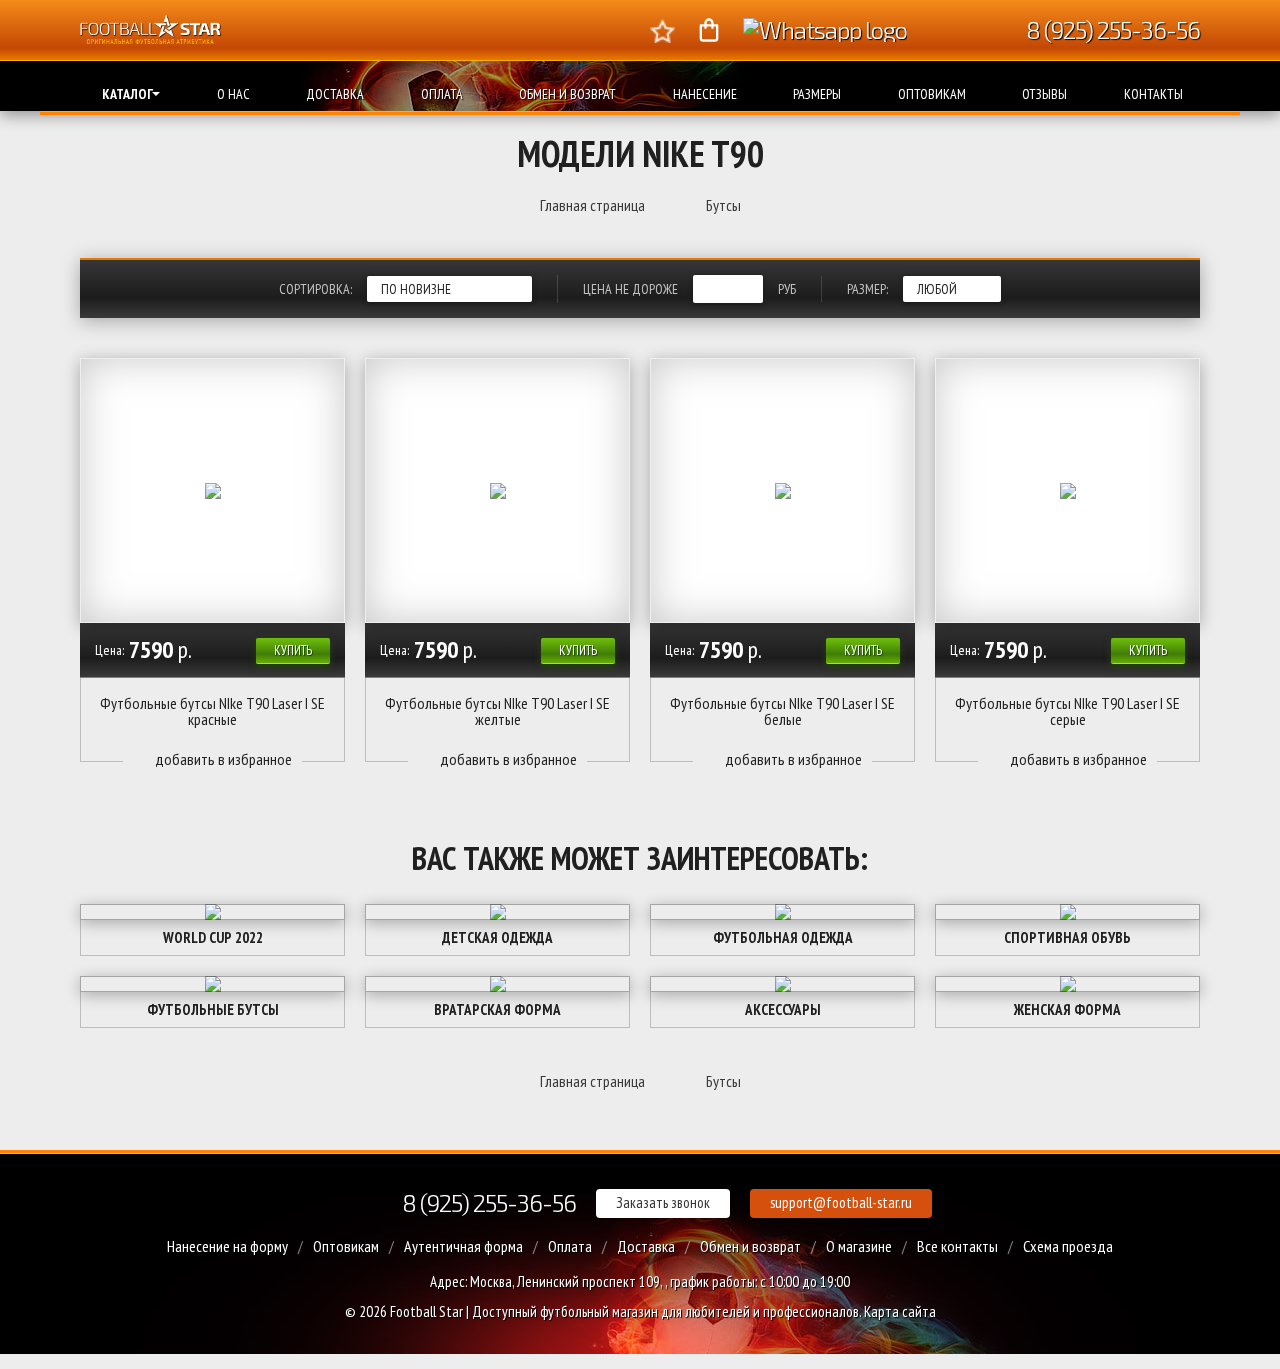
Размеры (817, 94)
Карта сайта (900, 1311)
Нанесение (705, 94)
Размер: (867, 289)
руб (787, 289)
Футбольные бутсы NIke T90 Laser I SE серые (1067, 711)
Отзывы (1044, 94)
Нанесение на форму (227, 1246)
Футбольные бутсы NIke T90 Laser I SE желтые (497, 711)
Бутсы (723, 205)
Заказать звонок (663, 1202)
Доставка (335, 94)
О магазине (859, 1246)
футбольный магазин (599, 1311)
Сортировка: (315, 289)
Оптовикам (932, 94)
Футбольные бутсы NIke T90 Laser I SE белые (782, 711)
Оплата (442, 94)
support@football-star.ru (841, 1202)
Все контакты (957, 1246)
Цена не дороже (630, 289)
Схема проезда (1068, 1246)
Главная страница (592, 205)
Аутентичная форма (463, 1246)
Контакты (1153, 94)
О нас (233, 94)
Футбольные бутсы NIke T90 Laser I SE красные (212, 711)
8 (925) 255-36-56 (489, 1202)
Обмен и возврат (567, 94)
